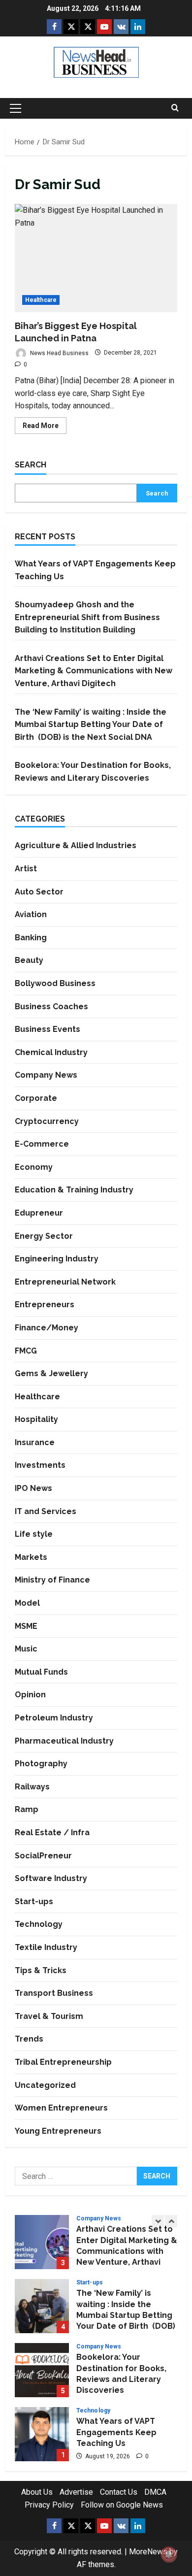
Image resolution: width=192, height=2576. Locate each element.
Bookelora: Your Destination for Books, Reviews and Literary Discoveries (42, 2370)
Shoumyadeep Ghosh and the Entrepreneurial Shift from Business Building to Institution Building (87, 617)
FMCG (26, 1351)
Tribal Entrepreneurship (63, 2062)
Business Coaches (51, 1007)
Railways (32, 1787)
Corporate (36, 1098)
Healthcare (41, 300)
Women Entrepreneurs (61, 2108)
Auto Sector (39, 892)
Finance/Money (47, 1328)
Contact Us (119, 2492)
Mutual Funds (41, 1672)
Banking (31, 938)
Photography (41, 1764)
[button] (16, 108)
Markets (31, 1557)
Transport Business (54, 1993)
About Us (37, 2492)
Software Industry (51, 1878)
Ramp (27, 1809)
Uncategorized (45, 2085)
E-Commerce (42, 1144)
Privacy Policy (49, 2505)
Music (26, 1649)
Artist (26, 869)
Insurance (35, 1442)
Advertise (76, 2492)
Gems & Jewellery (51, 1373)
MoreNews (148, 2552)
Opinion (30, 1695)
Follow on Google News (122, 2505)
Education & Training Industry (74, 1190)
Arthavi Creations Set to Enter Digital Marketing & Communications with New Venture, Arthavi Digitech (94, 671)
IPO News (33, 1488)
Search (31, 465)
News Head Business (59, 353)
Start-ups (34, 1901)
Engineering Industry (57, 1259)
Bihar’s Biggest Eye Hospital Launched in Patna (96, 258)
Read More (45, 428)
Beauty (29, 960)
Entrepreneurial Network (65, 1282)
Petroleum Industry (54, 1718)
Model (27, 1603)
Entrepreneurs (45, 1305)
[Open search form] (175, 108)
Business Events (48, 1029)
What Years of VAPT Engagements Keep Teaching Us (42, 2434)
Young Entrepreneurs (58, 2131)
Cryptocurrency (47, 1121)
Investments (40, 1465)
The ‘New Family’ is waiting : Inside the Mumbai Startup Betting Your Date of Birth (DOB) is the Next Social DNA (92, 725)
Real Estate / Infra (52, 1833)
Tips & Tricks (41, 1970)
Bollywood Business (55, 983)
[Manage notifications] (169, 2554)
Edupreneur (39, 1213)
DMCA (155, 2492)
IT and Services (46, 1511)
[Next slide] (171, 2221)
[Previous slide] (158, 2221)
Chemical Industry (51, 1052)
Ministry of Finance (52, 1580)
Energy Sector (44, 1236)
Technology (39, 1924)
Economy (34, 1167)
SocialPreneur (43, 1856)
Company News (46, 1075)
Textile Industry (46, 1947)
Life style (34, 1534)
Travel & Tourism (49, 2016)
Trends (29, 2039)
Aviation (31, 914)
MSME (26, 1626)
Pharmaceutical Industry (64, 1741)
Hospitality (36, 1419)
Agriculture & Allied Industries (76, 845)
